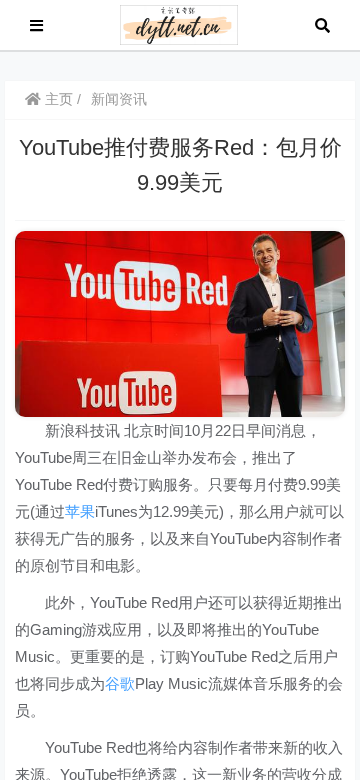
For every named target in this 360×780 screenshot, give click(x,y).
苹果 (80, 511)
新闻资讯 (119, 99)
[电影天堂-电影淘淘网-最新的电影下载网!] (179, 23)
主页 (57, 99)
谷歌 (120, 683)
